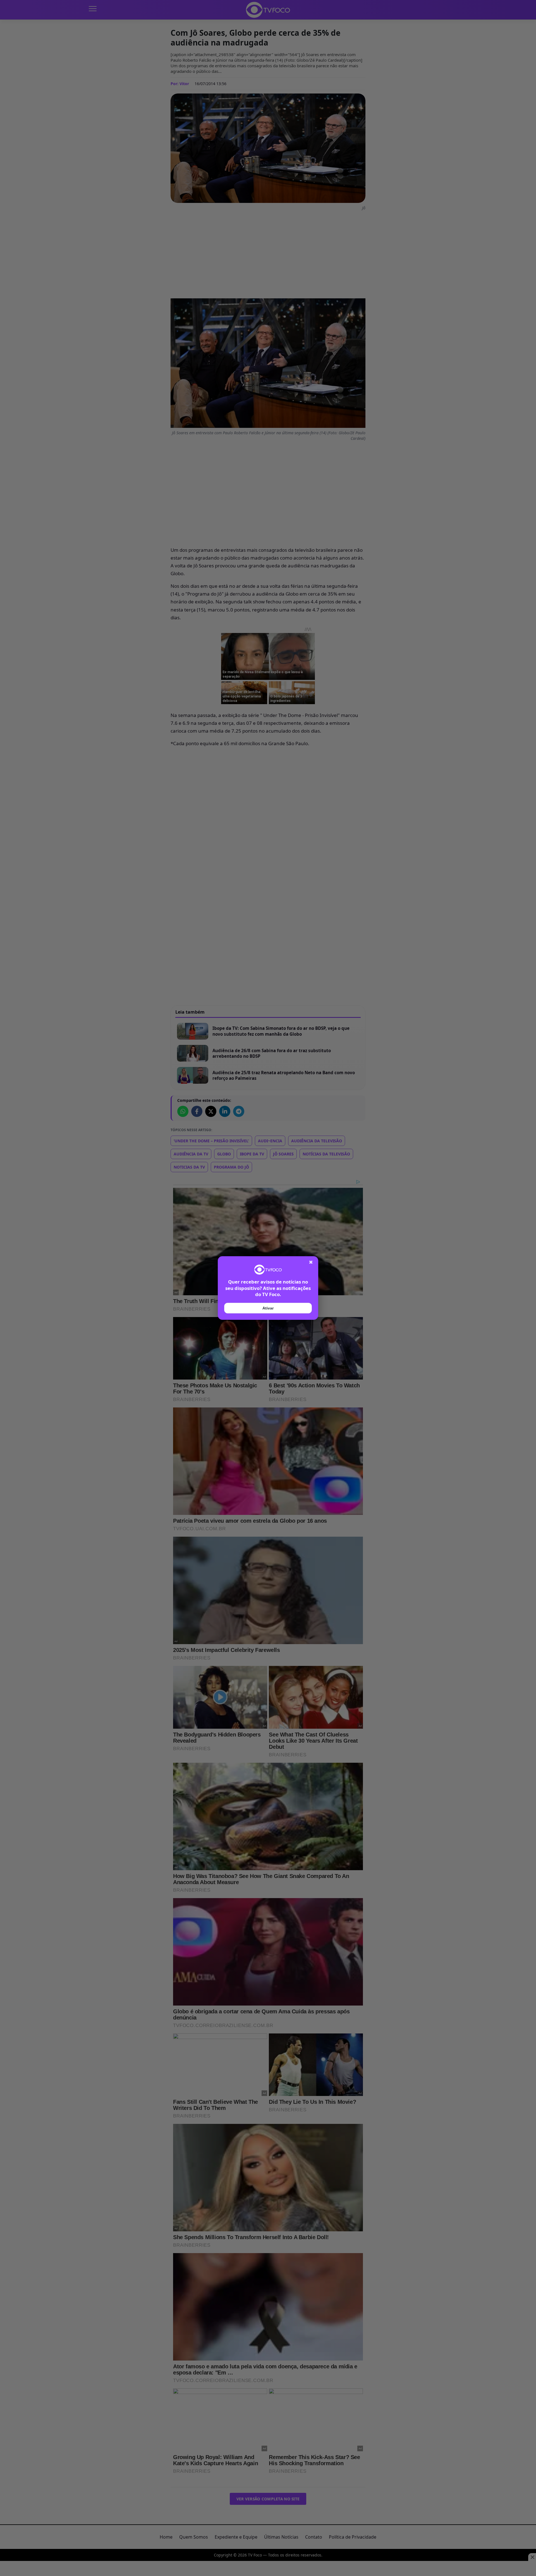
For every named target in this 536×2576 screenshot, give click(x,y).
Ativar (268, 1308)
